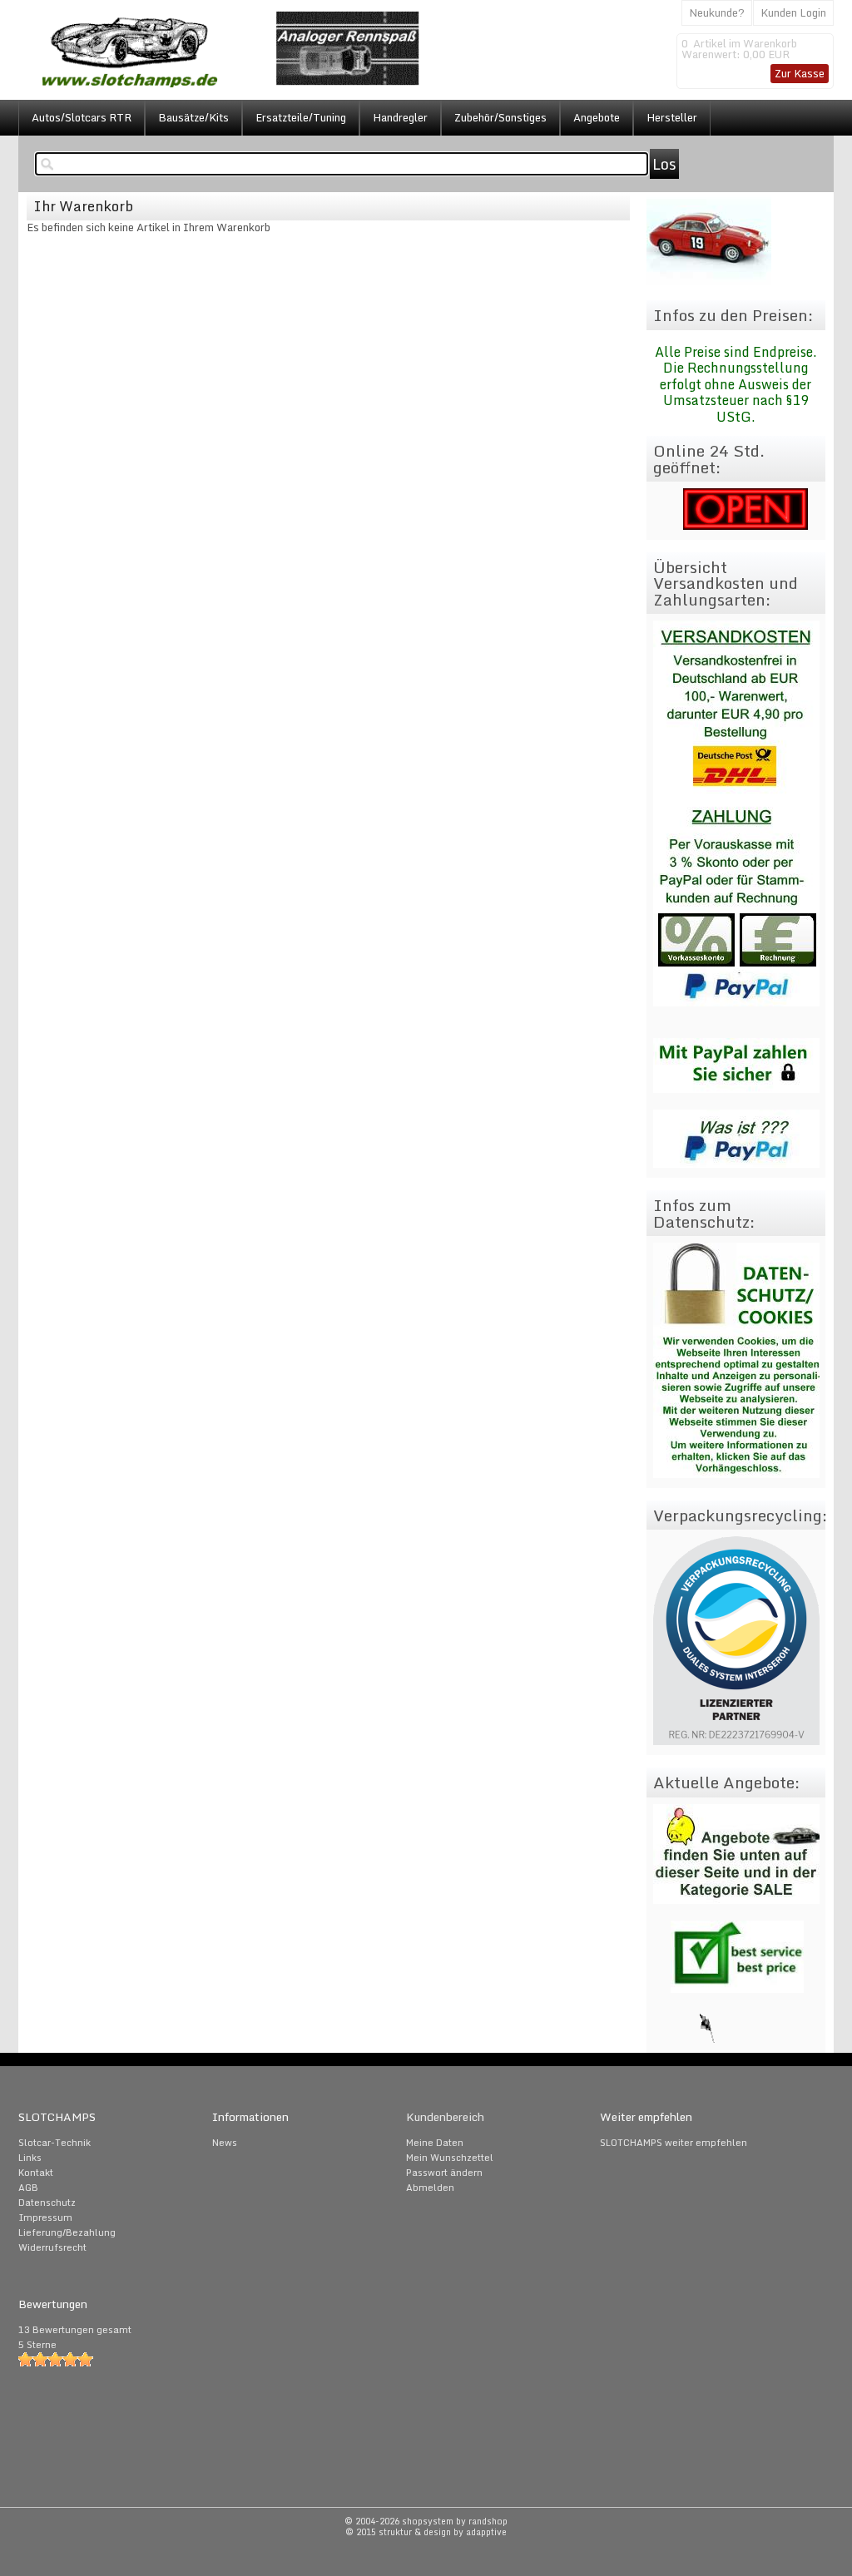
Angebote (597, 117)
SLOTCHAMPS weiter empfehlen (674, 2143)
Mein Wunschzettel (450, 2158)
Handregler (400, 117)
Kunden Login (793, 12)
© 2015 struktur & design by (426, 2532)
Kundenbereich (445, 2117)
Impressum (45, 2218)
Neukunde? (717, 12)
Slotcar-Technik (54, 2143)
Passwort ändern (444, 2173)
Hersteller (672, 117)
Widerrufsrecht (52, 2247)
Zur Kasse (800, 73)
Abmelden (430, 2188)
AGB (28, 2188)
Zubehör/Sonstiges (500, 117)
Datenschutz (47, 2203)
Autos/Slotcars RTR (82, 117)
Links (30, 2158)
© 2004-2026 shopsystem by (426, 2521)
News (225, 2143)
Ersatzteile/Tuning (301, 117)
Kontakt (36, 2173)
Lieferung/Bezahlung (67, 2232)
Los (664, 164)
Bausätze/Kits (193, 117)
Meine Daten (435, 2143)
